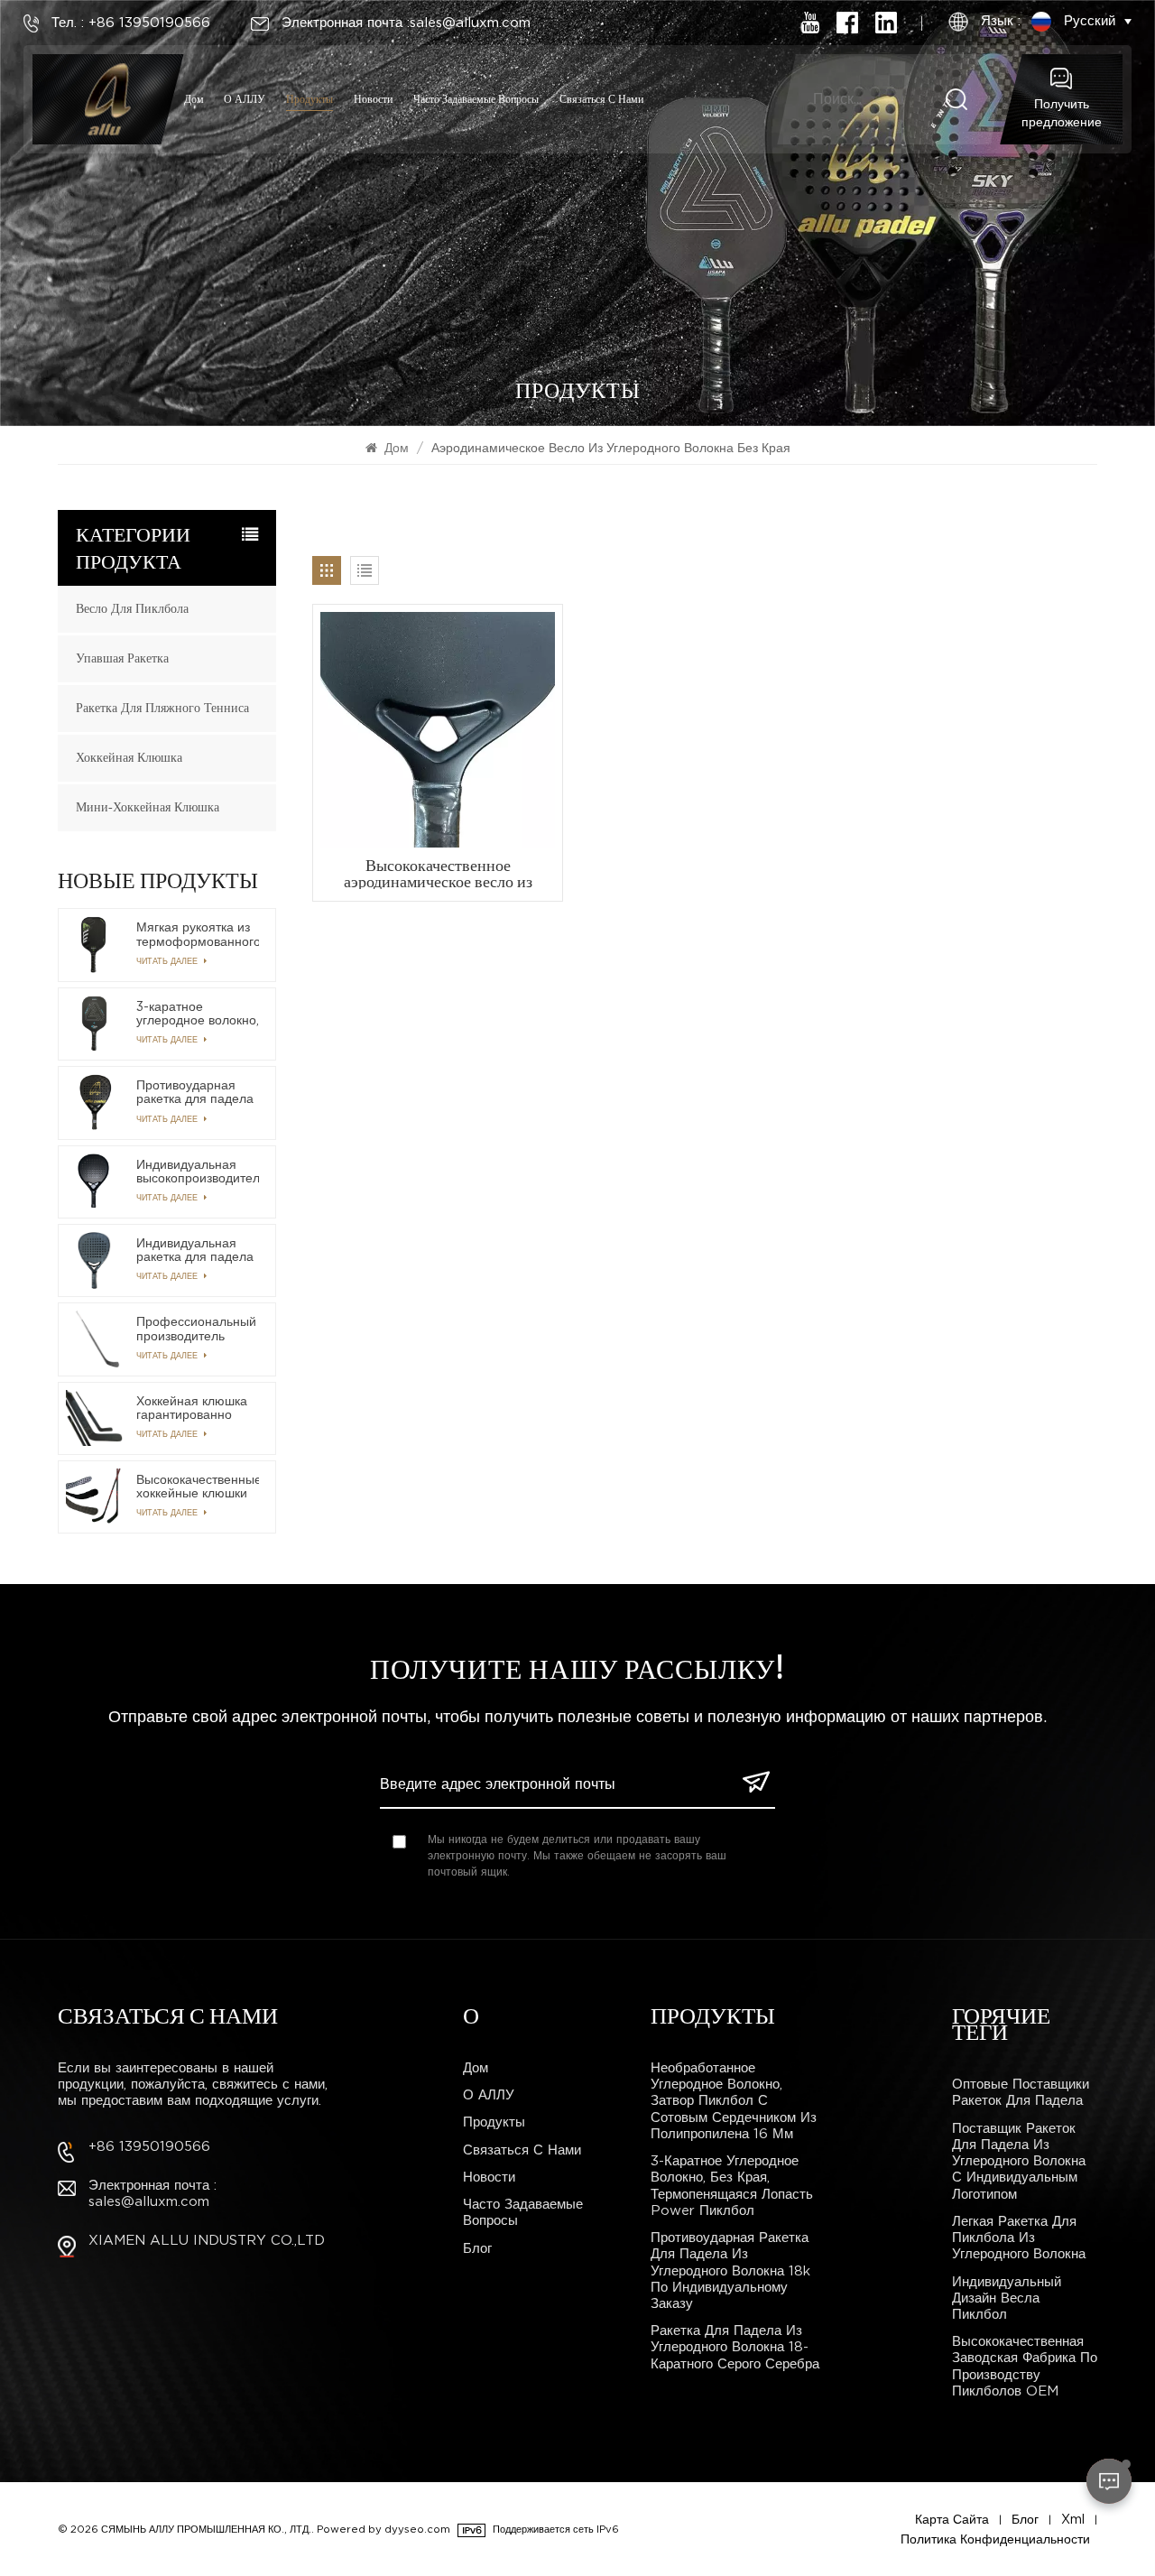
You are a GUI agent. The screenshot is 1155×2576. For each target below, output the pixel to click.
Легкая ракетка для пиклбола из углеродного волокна (1019, 2238)
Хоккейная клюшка (129, 758)
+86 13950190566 (149, 2146)
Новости (373, 99)
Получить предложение (1062, 113)
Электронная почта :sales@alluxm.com (406, 23)
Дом (194, 99)
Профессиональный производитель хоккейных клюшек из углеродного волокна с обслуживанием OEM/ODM (196, 1329)
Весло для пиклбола (132, 609)
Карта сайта (952, 2519)
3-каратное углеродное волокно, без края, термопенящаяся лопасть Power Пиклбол (198, 1014)
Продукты (310, 99)
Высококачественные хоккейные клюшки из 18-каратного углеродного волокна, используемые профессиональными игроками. (198, 1487)
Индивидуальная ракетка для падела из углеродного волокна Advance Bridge (195, 1250)
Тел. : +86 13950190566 (131, 23)
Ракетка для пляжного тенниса (162, 708)
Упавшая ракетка (122, 658)
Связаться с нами (601, 99)
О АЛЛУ (245, 99)
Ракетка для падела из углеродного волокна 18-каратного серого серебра (735, 2347)
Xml (1073, 2519)
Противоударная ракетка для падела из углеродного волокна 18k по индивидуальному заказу (195, 1092)
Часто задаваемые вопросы (476, 99)
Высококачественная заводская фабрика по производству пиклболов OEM (1025, 2366)
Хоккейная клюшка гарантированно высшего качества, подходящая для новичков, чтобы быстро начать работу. (192, 1408)
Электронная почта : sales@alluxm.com (152, 2193)
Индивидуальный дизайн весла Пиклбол (1007, 2298)
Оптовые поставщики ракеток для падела (1021, 2092)
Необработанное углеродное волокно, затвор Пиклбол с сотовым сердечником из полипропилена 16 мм (734, 2101)
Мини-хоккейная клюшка (148, 807)
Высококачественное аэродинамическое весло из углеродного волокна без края (438, 873)
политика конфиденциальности (995, 2539)
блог (477, 2248)
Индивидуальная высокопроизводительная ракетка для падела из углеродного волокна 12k (198, 1172)
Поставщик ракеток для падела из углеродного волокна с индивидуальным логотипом (1019, 2161)
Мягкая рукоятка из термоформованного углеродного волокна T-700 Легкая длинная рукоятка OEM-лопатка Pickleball (198, 934)
